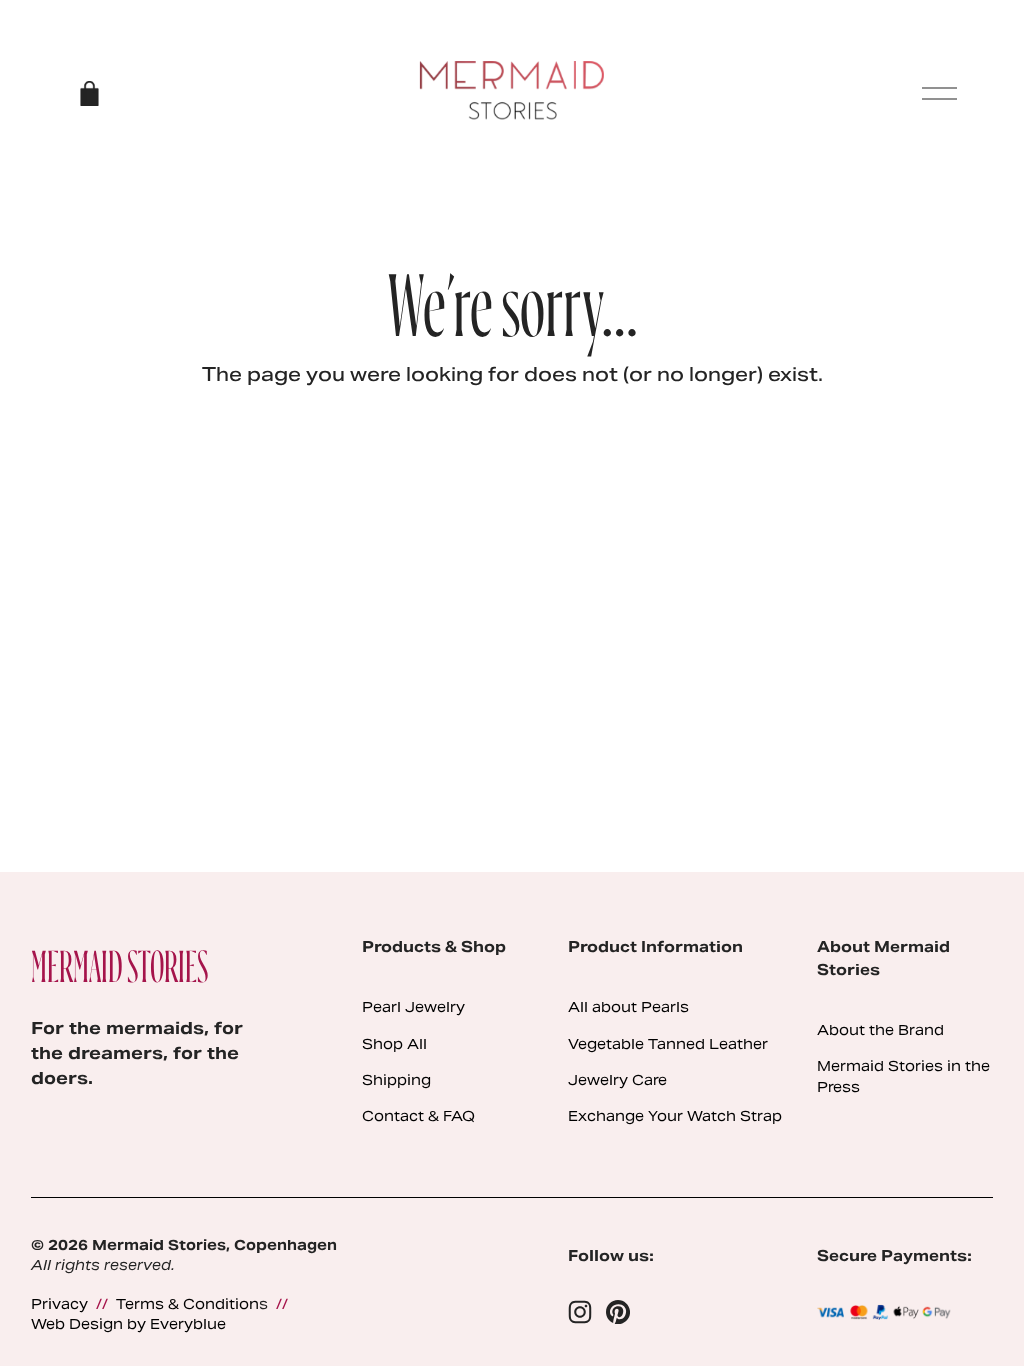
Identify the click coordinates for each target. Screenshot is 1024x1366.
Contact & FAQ (418, 1116)
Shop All (394, 1044)
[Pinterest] (618, 1312)
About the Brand (880, 1030)
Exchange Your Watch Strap (675, 1116)
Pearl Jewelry (413, 1007)
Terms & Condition (187, 1304)
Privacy (59, 1304)
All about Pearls (628, 1007)
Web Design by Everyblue (128, 1324)
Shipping (396, 1080)
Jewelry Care (617, 1080)
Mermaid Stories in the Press (903, 1076)
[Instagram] (580, 1312)
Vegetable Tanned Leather (668, 1044)
